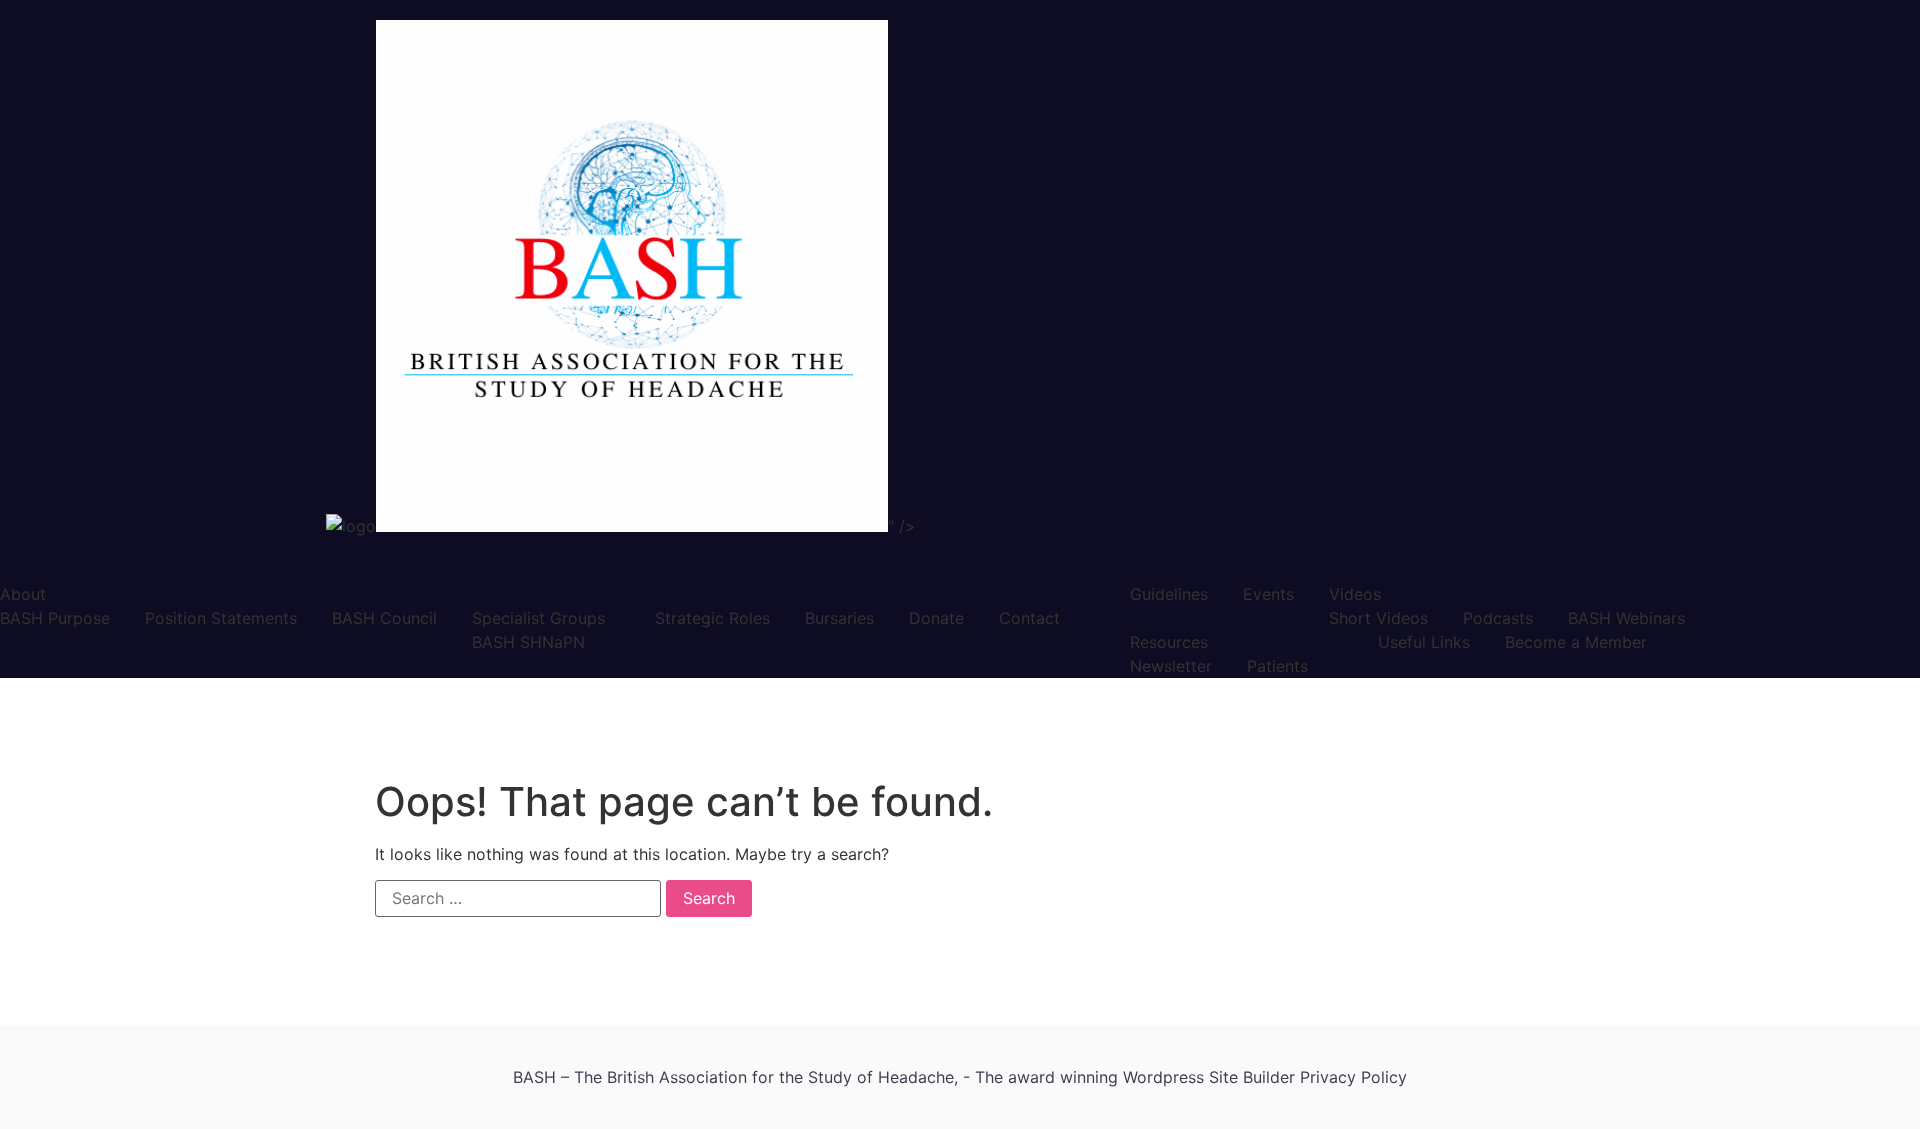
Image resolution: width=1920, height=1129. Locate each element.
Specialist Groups (538, 618)
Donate (936, 618)
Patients (1277, 666)
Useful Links (1424, 642)
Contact (1029, 618)
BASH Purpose (55, 618)
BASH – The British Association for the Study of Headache (733, 1077)
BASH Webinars (1626, 618)
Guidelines (1169, 594)
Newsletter (1171, 666)
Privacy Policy (1353, 1077)
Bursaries (839, 618)
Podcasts (1498, 618)
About (23, 594)
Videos (1355, 594)
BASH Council (384, 618)
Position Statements (221, 618)
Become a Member (1576, 642)
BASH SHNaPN (528, 642)
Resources (1169, 642)
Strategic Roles (712, 618)
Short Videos (1378, 618)
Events (1268, 594)
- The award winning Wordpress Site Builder (1131, 1077)
